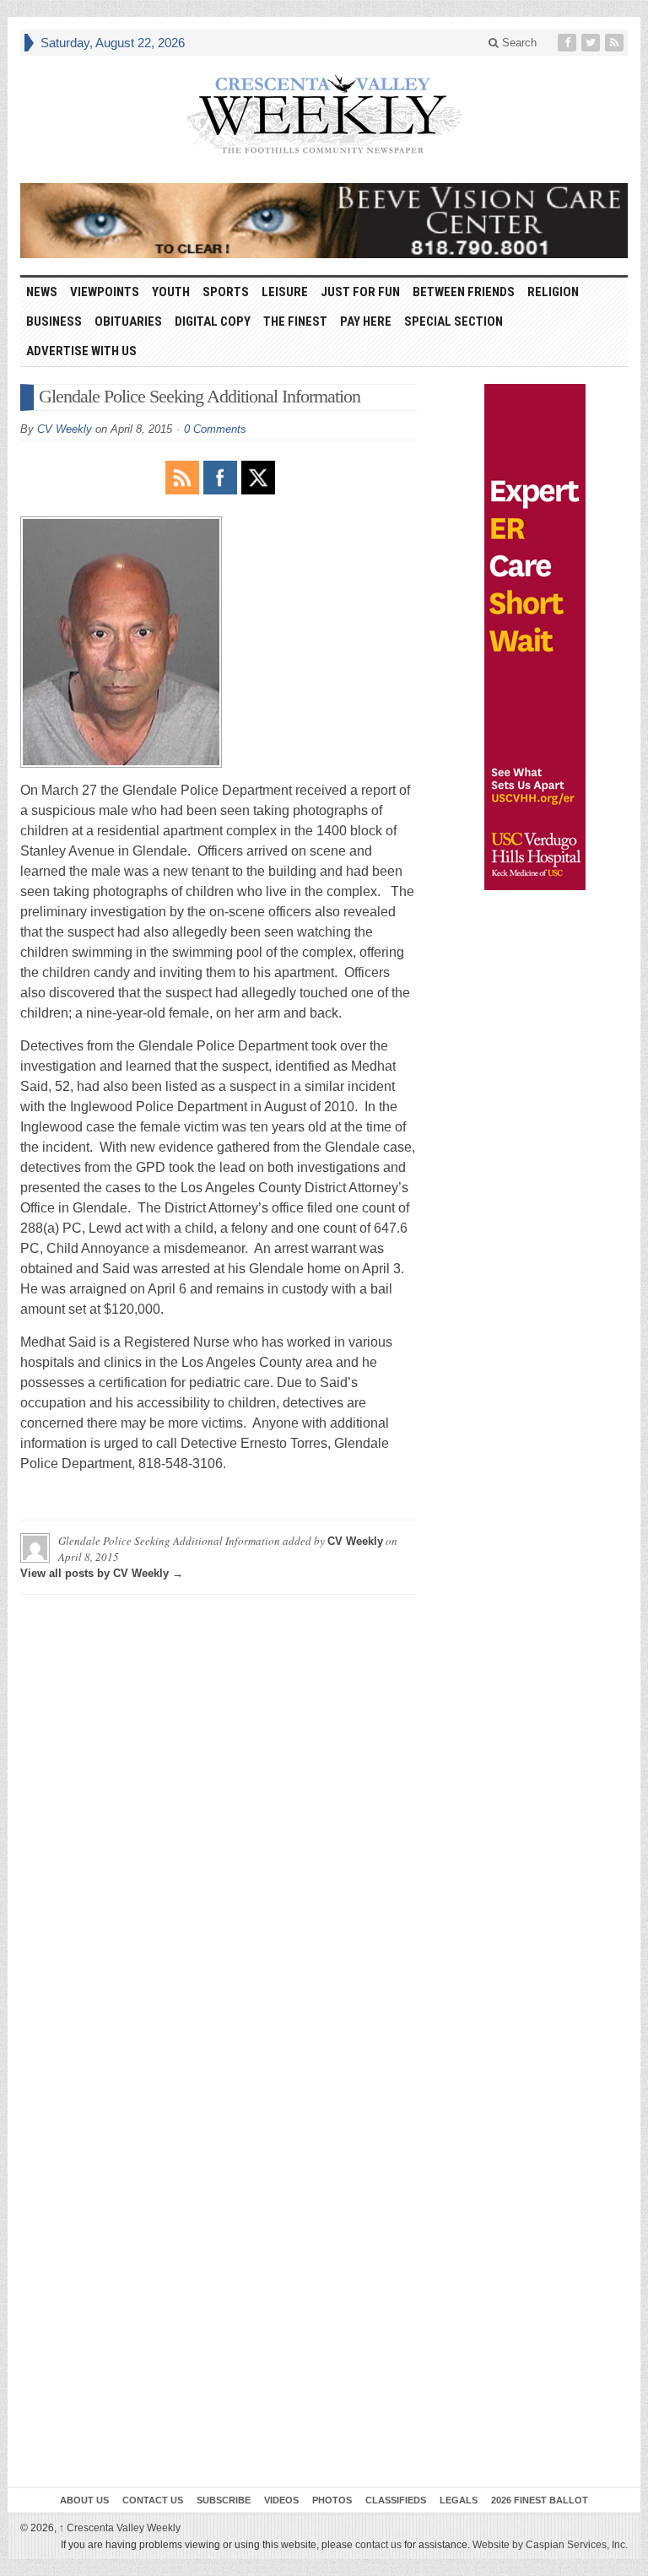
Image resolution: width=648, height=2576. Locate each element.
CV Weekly (65, 429)
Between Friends (464, 292)
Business (54, 321)
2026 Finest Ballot (540, 2500)
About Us (84, 2500)
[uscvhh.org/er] (535, 637)
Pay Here (366, 321)
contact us (378, 2545)
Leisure (285, 292)
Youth (171, 292)
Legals (459, 2500)
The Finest (295, 321)
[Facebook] (569, 43)
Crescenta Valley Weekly (120, 2528)
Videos (281, 2500)
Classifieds (396, 2500)
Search (518, 43)
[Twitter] (592, 43)
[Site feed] (616, 43)
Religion (553, 292)
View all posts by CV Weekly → (102, 1573)
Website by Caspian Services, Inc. (550, 2545)
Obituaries (128, 321)
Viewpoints (105, 292)
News (42, 292)
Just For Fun (360, 292)
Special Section (454, 321)
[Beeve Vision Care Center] (324, 221)
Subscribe (224, 2500)
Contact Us (153, 2500)
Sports (226, 292)
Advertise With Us (81, 351)
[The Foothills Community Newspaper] (324, 115)
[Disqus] (219, 1818)
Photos (332, 2500)
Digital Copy (213, 321)
